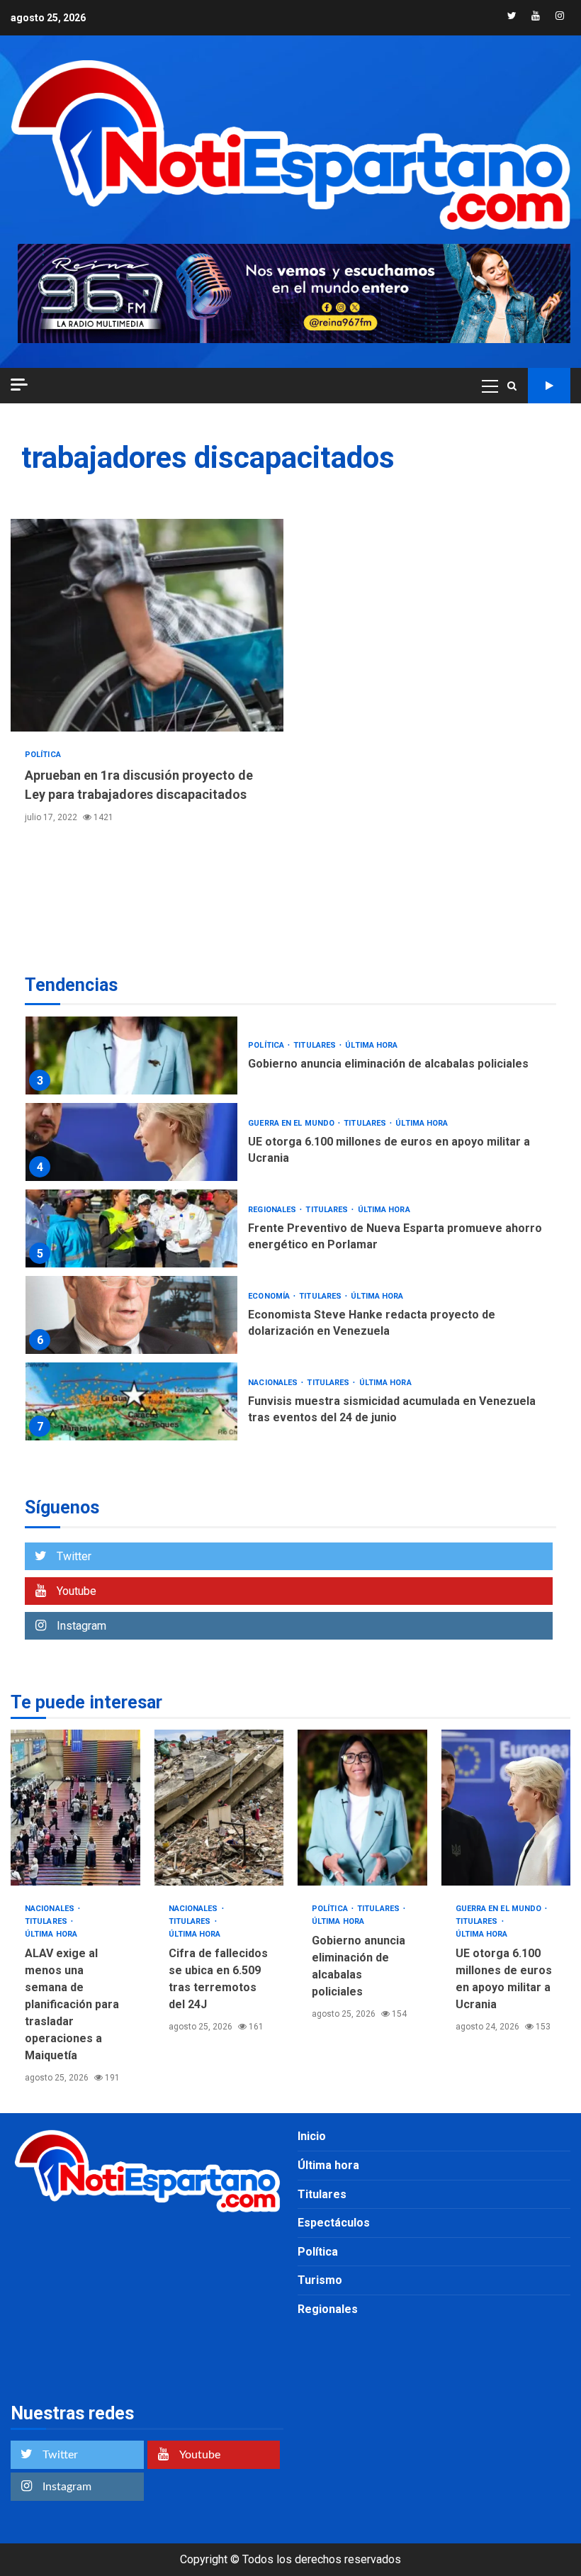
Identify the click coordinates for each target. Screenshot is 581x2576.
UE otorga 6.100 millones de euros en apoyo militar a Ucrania (131, 1142)
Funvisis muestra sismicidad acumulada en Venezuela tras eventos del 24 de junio (131, 1401)
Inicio (312, 2136)
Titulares (316, 1045)
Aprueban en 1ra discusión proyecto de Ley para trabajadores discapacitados (147, 625)
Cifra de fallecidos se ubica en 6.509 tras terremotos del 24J (219, 1808)
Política (43, 755)
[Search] (512, 386)
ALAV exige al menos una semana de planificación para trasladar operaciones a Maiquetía (75, 1808)
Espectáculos (334, 2223)
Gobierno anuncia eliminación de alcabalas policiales (131, 1055)
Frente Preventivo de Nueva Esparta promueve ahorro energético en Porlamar (131, 1228)
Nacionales (274, 1383)
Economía (270, 1296)
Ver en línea (549, 386)
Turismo (320, 2280)
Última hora (371, 1045)
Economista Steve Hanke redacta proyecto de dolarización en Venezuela (131, 1315)
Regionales (273, 1210)
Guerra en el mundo (292, 1123)
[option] (290, 1059)
